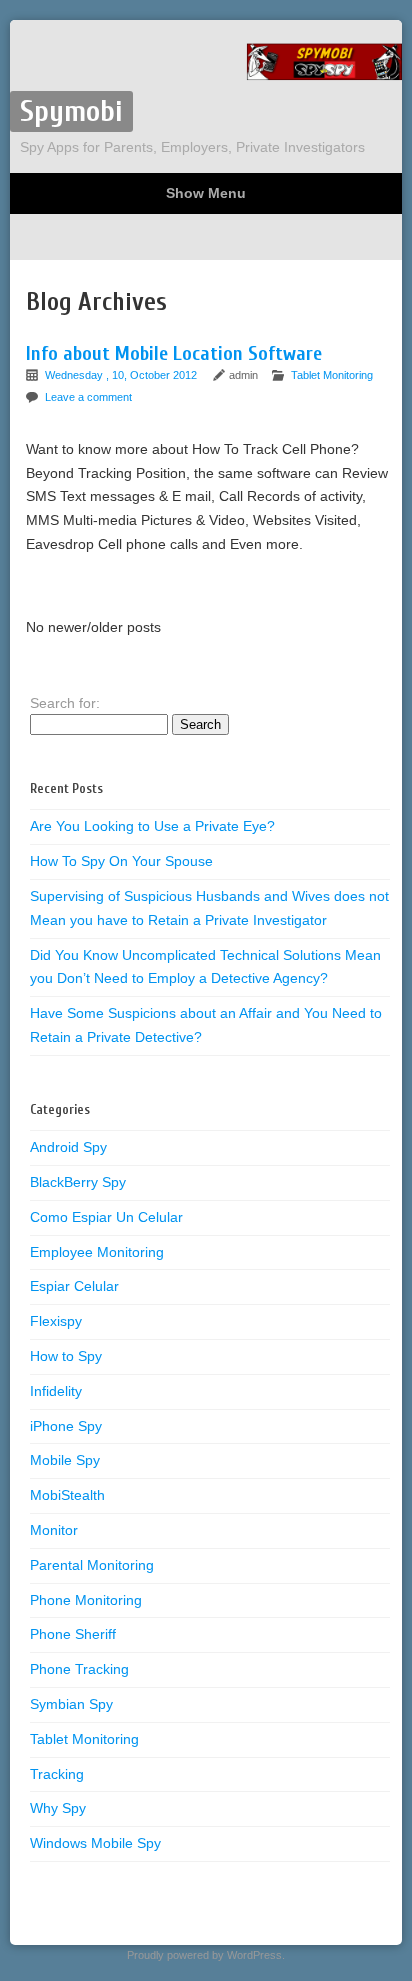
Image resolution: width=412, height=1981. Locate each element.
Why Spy (58, 1808)
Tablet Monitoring (332, 375)
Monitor (54, 1530)
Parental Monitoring (92, 1565)
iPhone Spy (66, 1426)
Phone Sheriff (73, 1634)
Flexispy (56, 1321)
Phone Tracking (79, 1669)
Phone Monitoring (86, 1600)
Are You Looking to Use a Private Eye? (152, 826)
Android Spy (68, 1147)
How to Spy (66, 1356)
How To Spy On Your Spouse (121, 861)
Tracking (57, 1774)
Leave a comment (88, 397)
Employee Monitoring (97, 1252)
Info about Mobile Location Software (174, 353)
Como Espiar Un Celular (106, 1217)
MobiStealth (67, 1495)
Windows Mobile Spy (95, 1843)
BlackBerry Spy (78, 1182)
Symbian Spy (71, 1704)
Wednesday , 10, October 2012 (122, 375)
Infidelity (56, 1391)
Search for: (65, 703)
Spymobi (71, 111)
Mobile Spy (65, 1460)
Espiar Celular (74, 1286)
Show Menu (206, 193)
